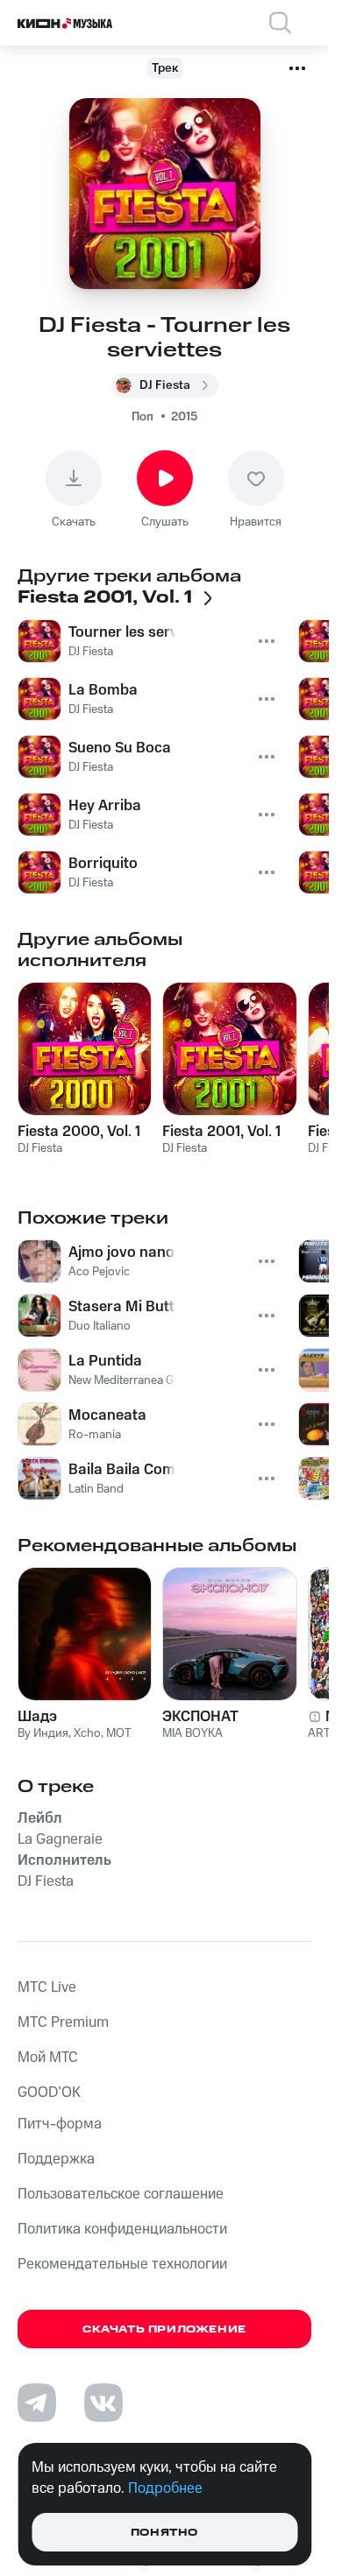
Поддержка (56, 2159)
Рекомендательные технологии (122, 2264)
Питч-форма (60, 2124)
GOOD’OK (49, 2093)
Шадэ (37, 1717)
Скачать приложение (164, 2329)
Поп (142, 417)
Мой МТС (48, 2057)
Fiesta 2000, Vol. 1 (79, 1132)
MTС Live (47, 1987)
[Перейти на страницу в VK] (103, 2403)
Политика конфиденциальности (122, 2229)
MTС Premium (63, 2022)
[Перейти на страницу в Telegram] (37, 2403)
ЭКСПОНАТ (200, 1717)
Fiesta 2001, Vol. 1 (221, 1132)
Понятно (164, 2533)
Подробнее (165, 2488)
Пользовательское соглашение (121, 2194)
